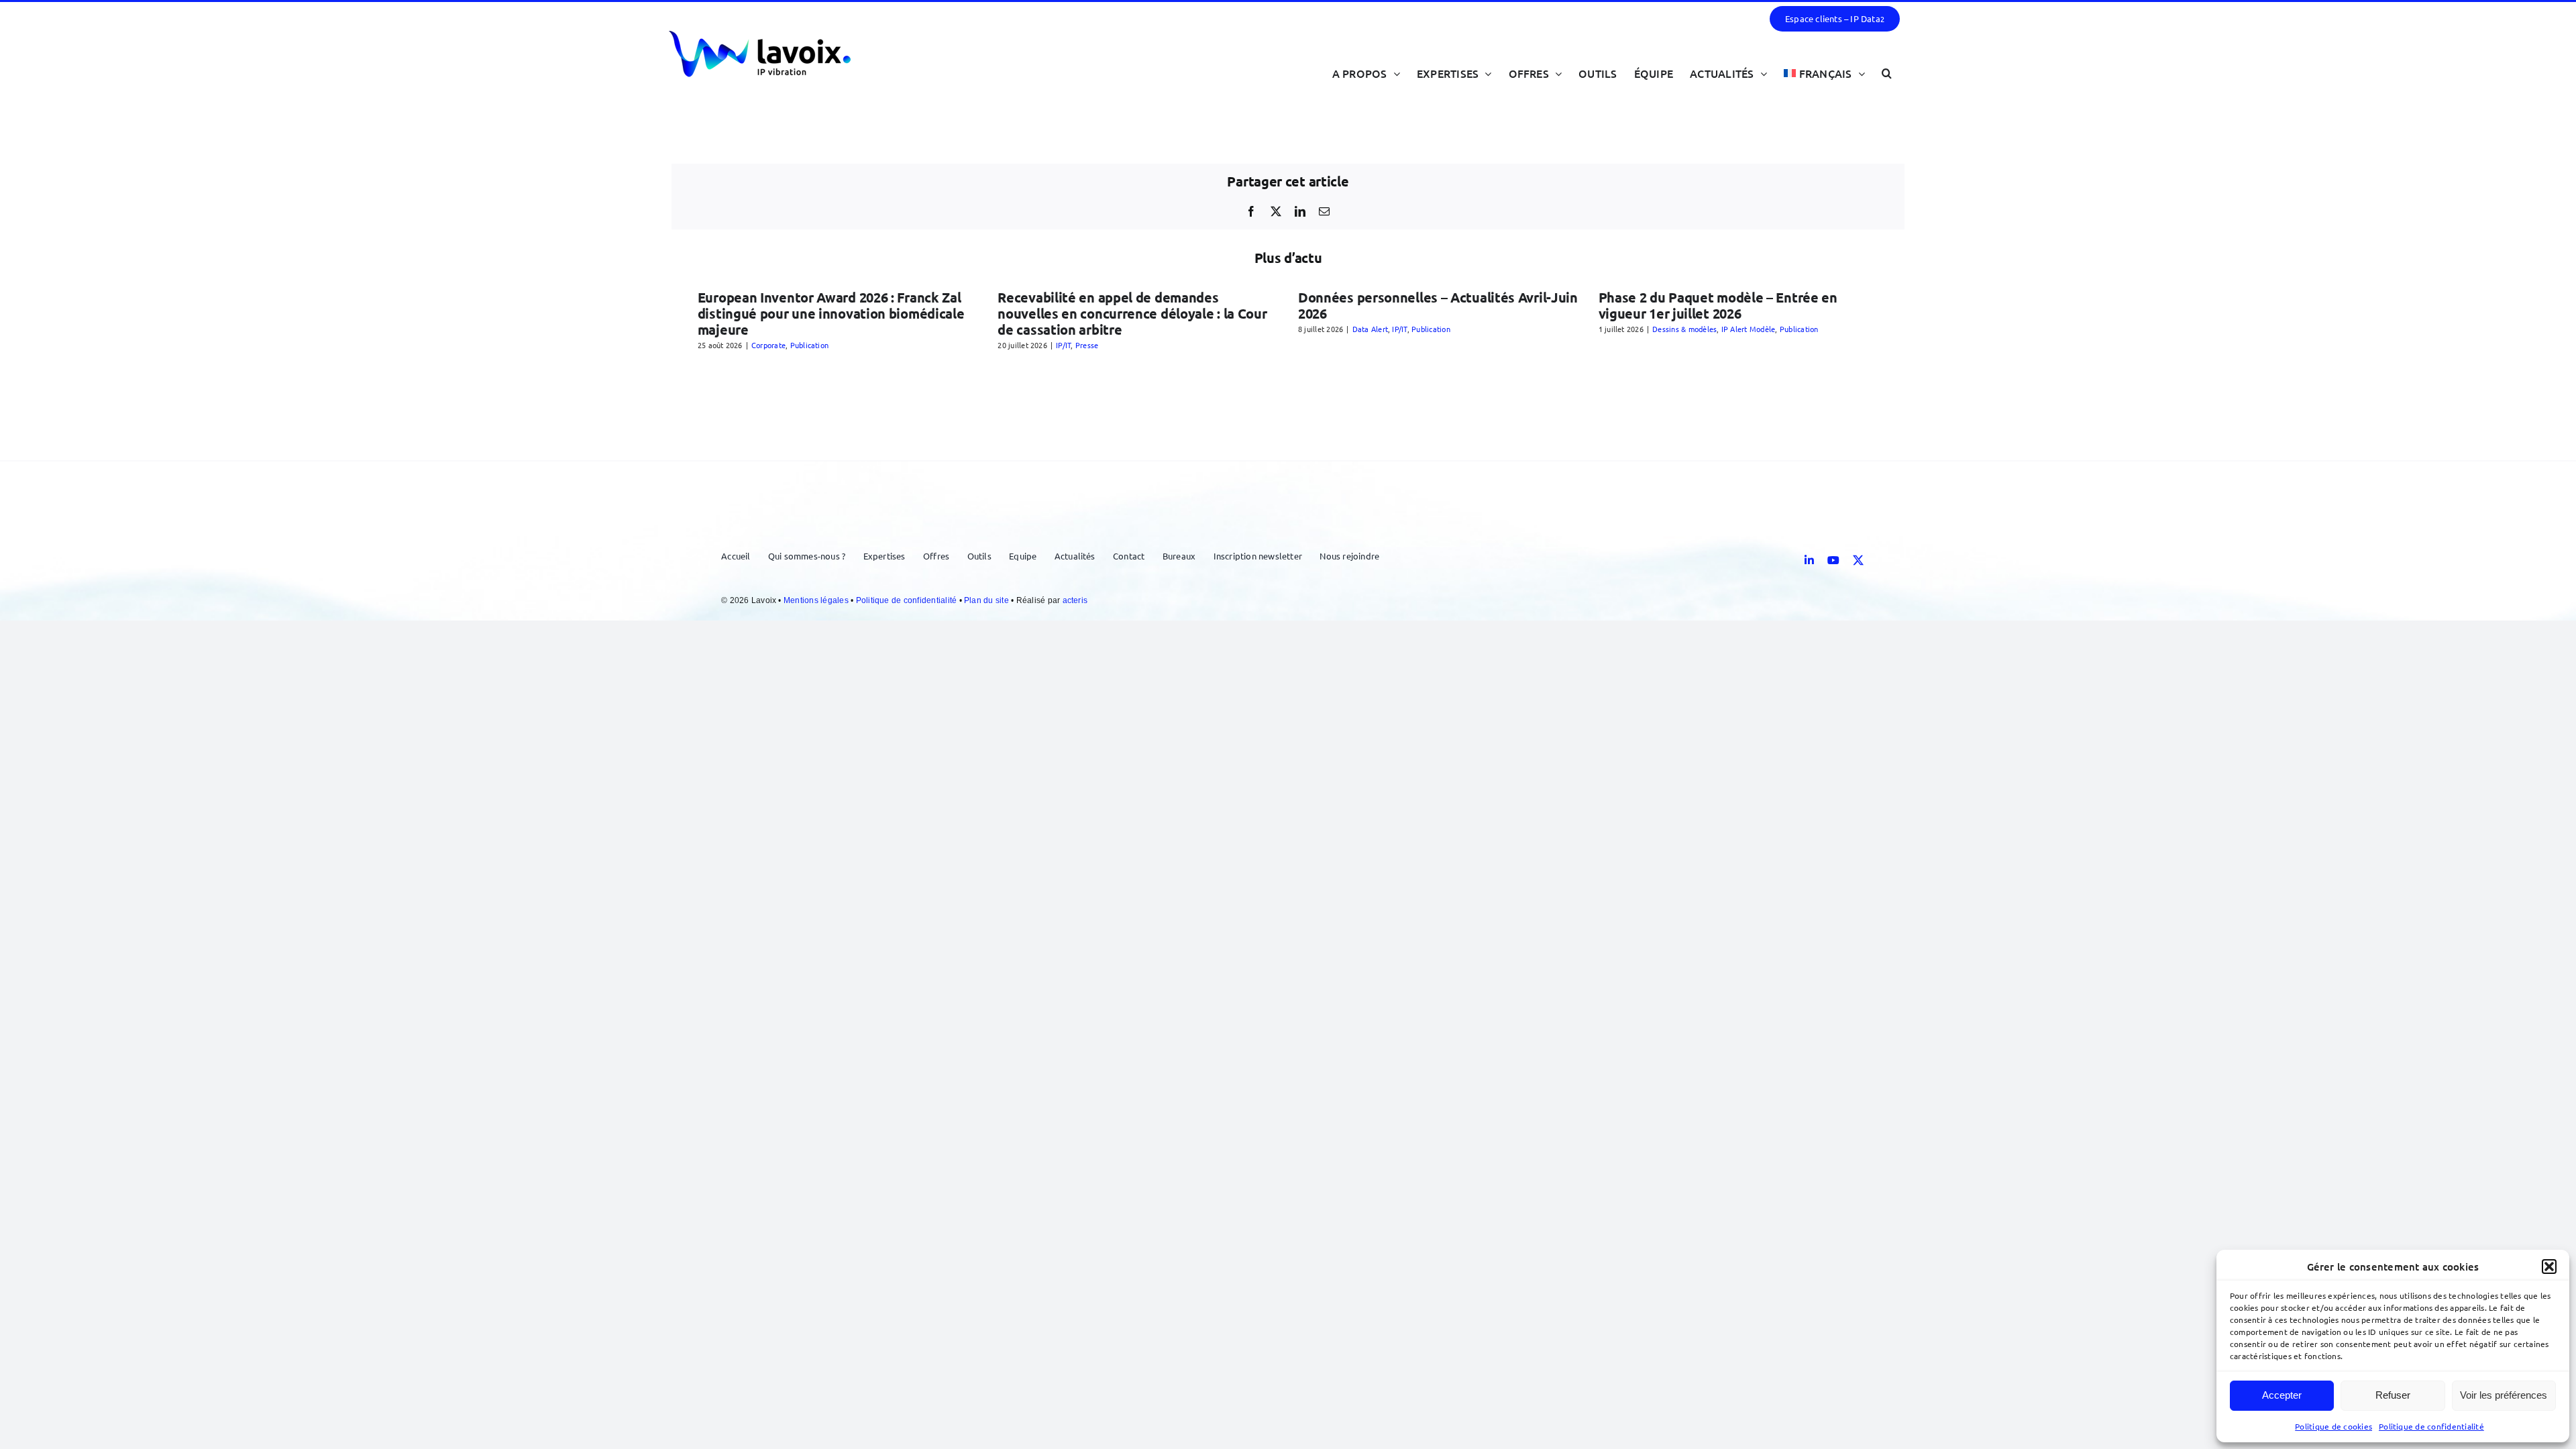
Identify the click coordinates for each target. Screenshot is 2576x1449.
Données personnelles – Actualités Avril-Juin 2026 (1438, 305)
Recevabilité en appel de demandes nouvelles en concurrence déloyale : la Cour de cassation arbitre (1132, 313)
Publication (810, 345)
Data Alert (1370, 329)
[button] (2549, 1267)
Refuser (2393, 1395)
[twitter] (1858, 560)
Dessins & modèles (1684, 329)
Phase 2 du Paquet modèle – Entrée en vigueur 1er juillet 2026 (1718, 305)
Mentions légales (817, 600)
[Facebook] (1251, 211)
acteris (1075, 600)
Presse (1087, 345)
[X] (1276, 211)
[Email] (1324, 211)
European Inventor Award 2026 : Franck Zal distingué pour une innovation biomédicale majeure (831, 313)
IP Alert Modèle (1749, 329)
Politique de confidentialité (2431, 1426)
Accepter (2282, 1395)
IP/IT (1063, 345)
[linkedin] (1809, 560)
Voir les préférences (2504, 1395)
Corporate (768, 345)
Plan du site (987, 600)
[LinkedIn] (1300, 211)
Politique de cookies (2333, 1426)
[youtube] (1833, 560)
